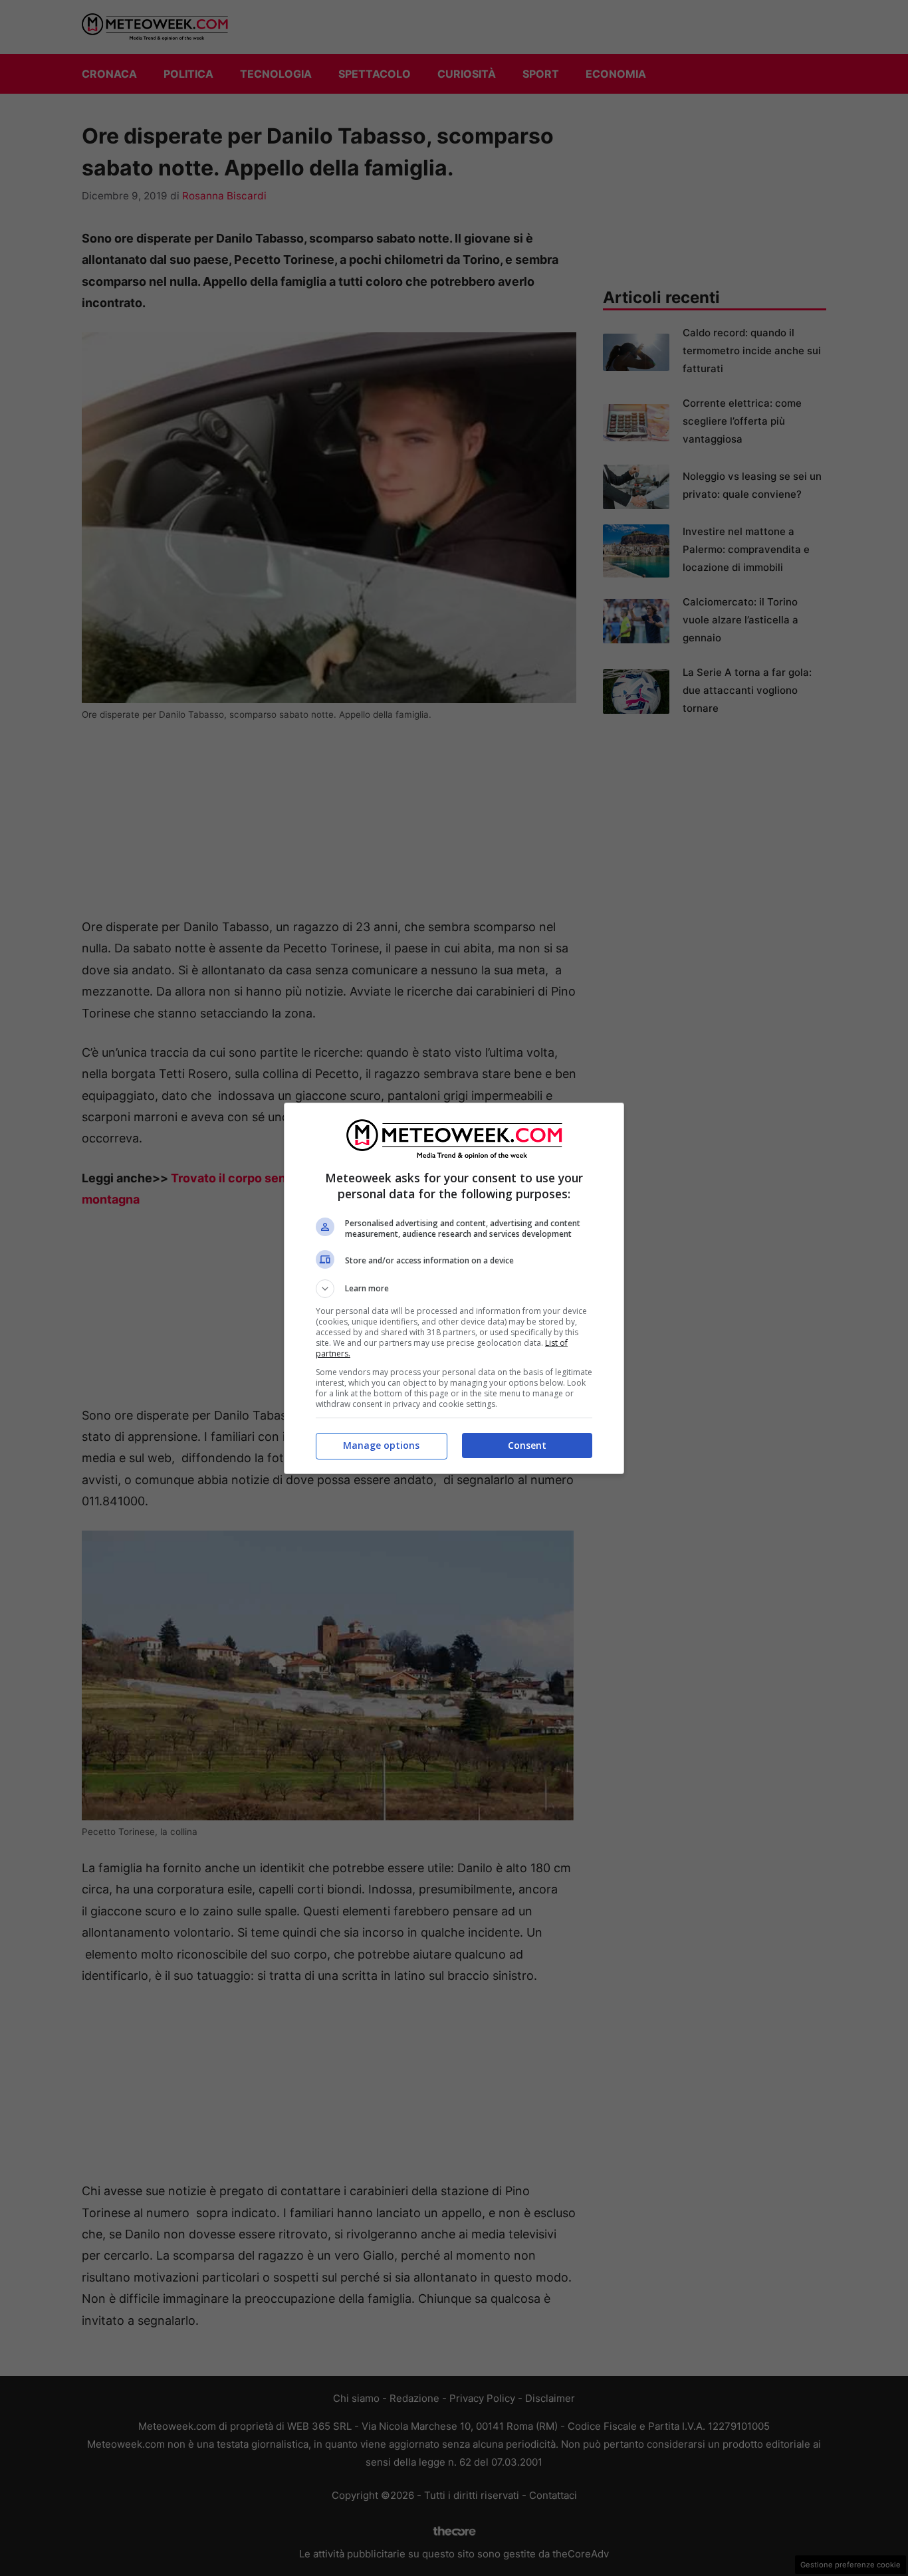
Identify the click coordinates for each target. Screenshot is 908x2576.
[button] (454, 1289)
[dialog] (454, 1288)
